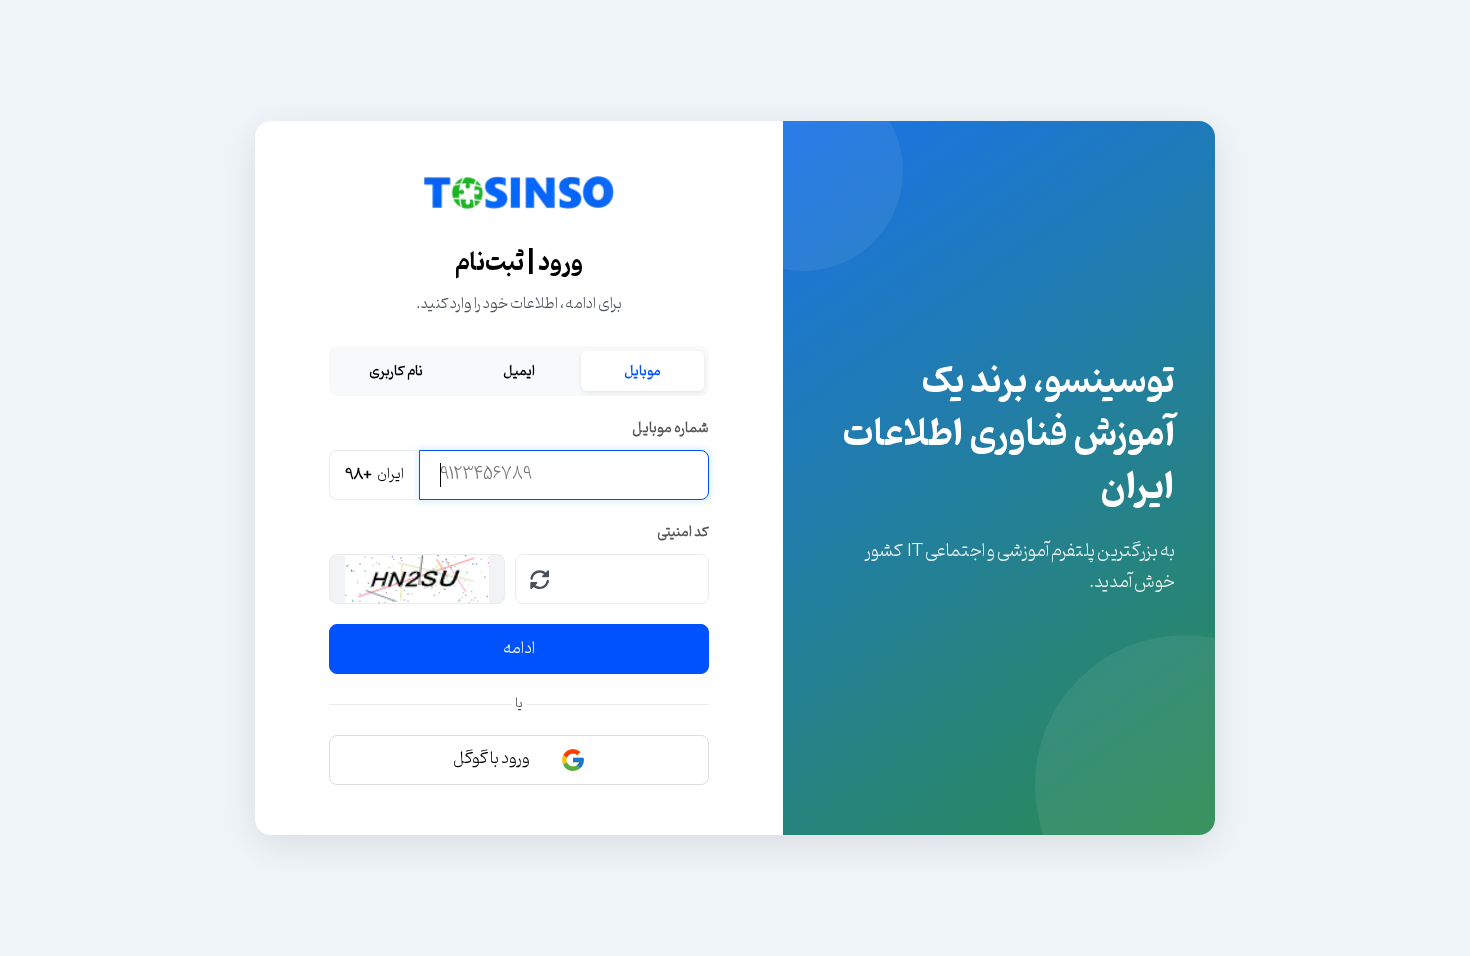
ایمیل (519, 371)
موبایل (642, 371)
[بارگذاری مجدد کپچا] (540, 579)
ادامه (519, 649)
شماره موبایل (670, 428)
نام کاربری (396, 371)
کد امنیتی (683, 532)
